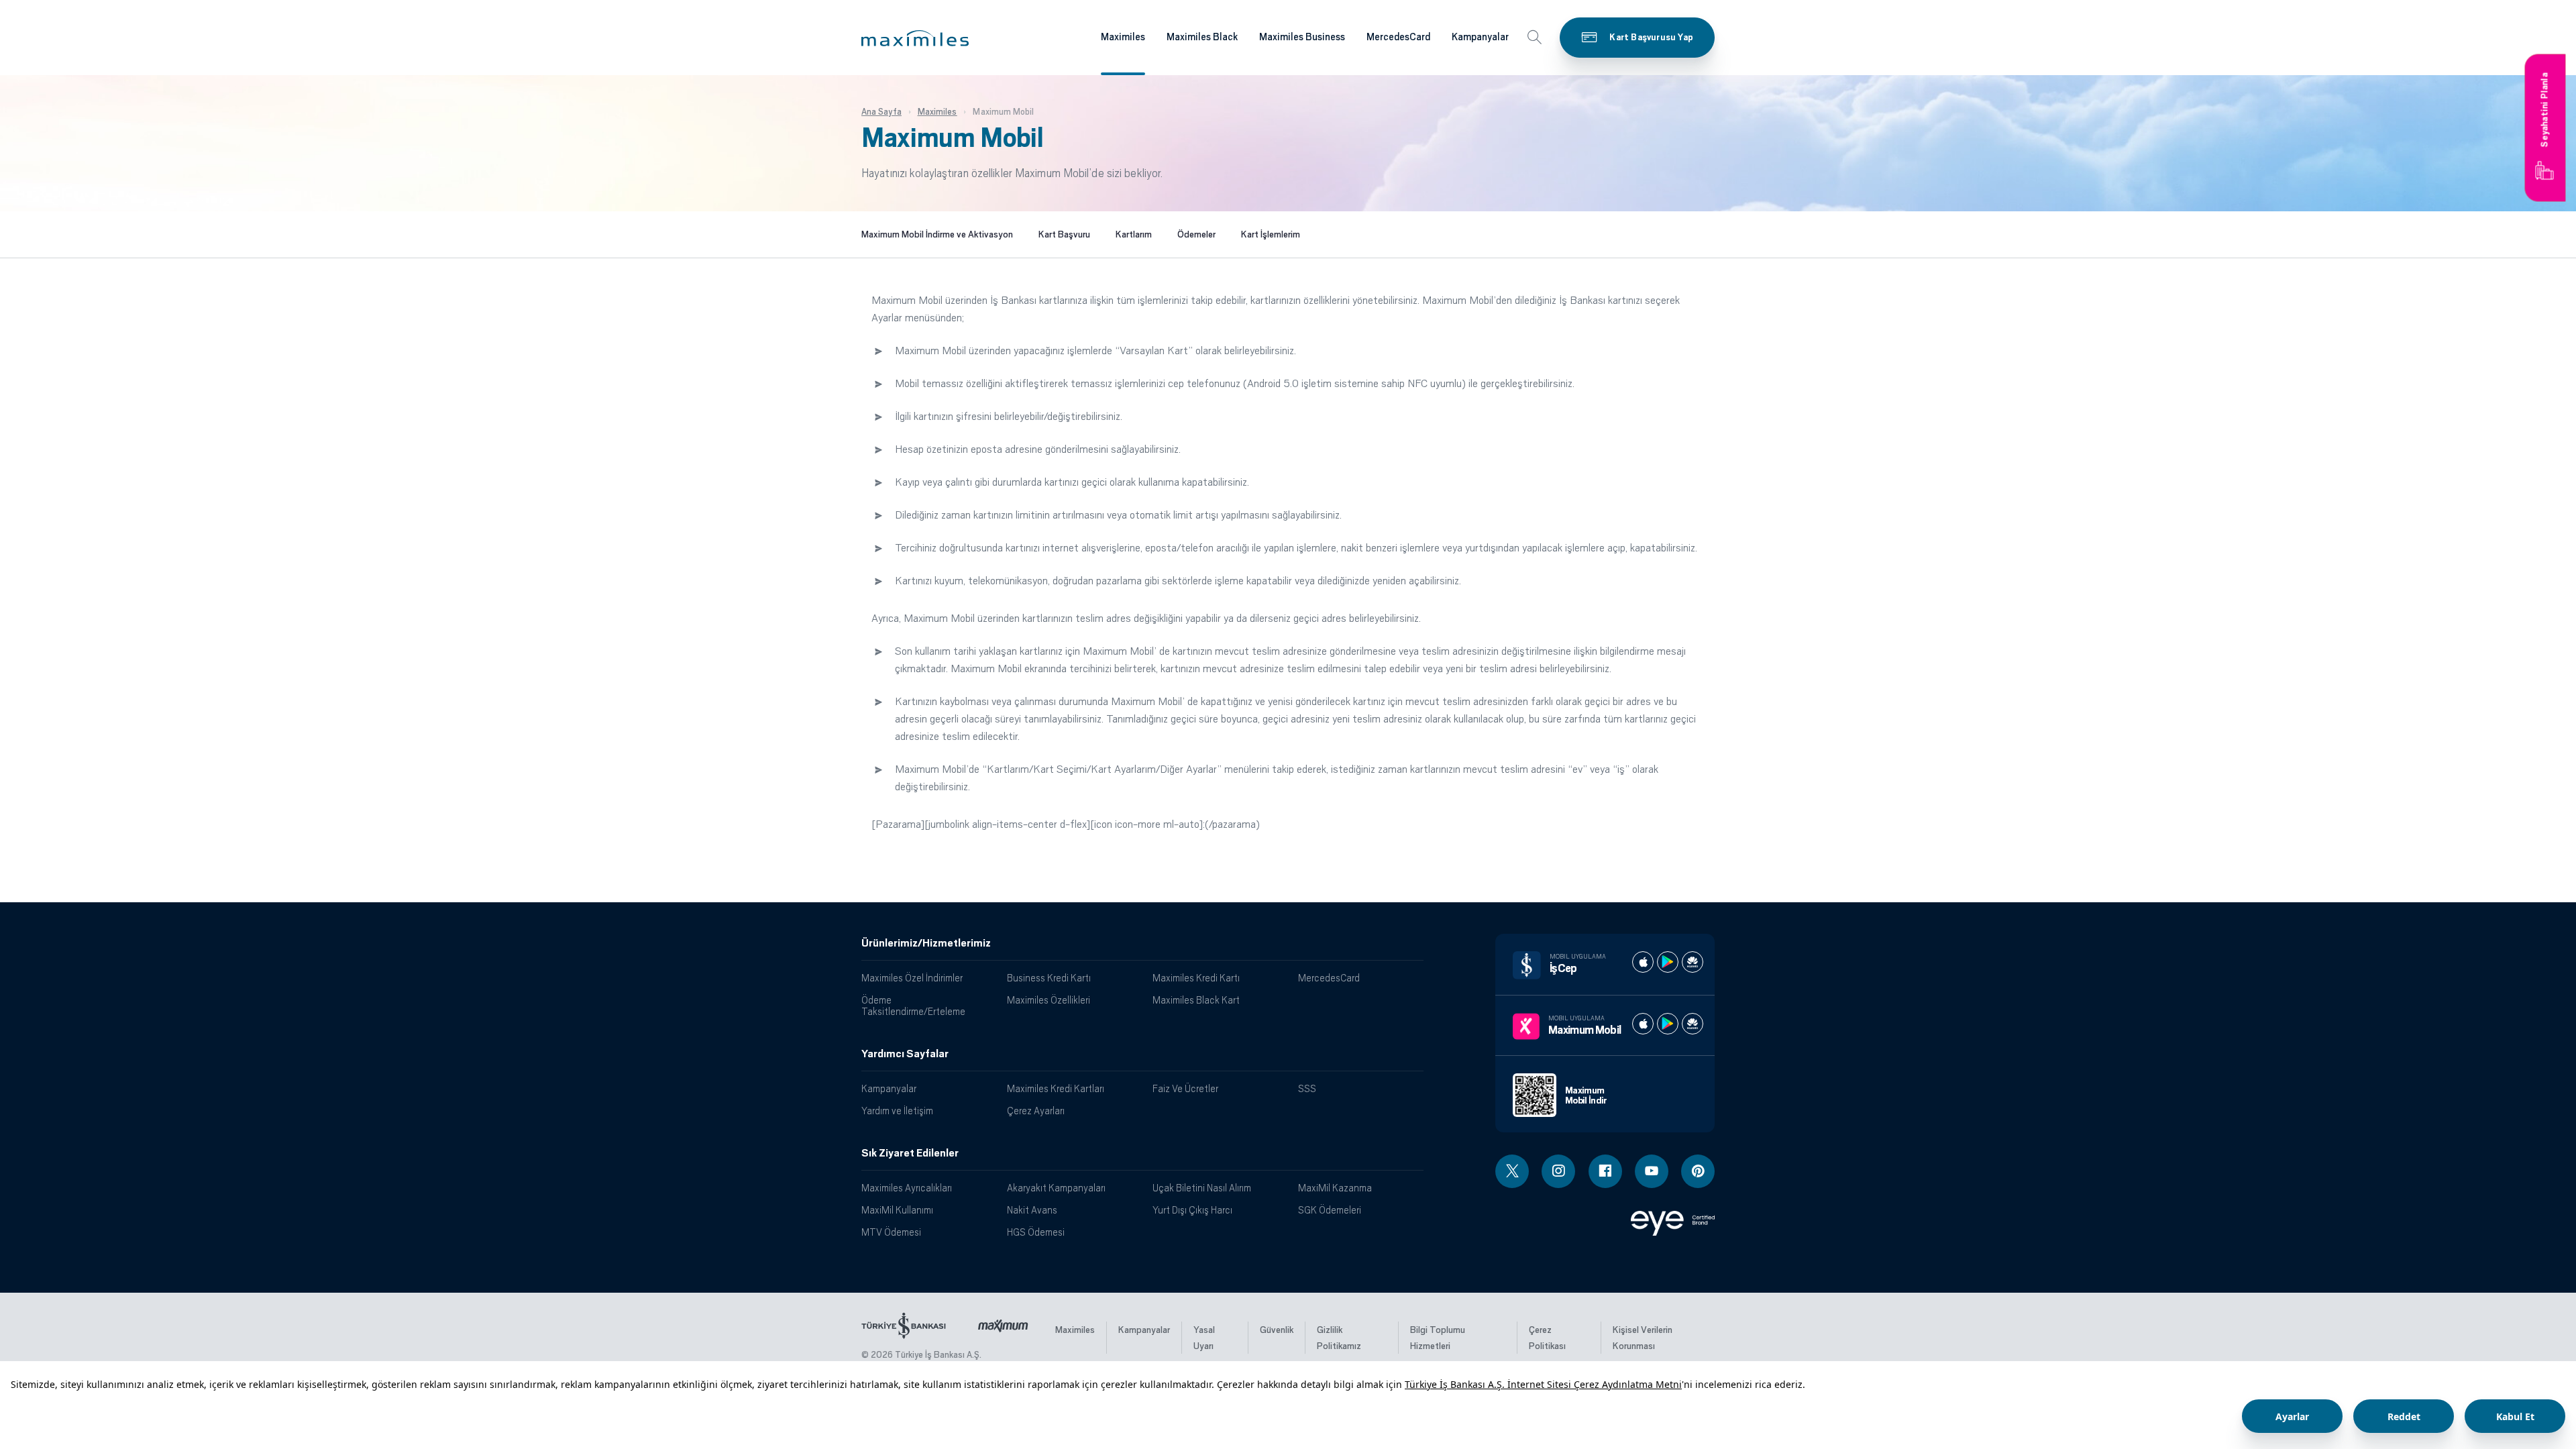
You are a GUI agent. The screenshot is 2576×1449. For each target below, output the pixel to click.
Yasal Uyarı (1204, 1338)
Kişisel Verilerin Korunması (1643, 1338)
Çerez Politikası (1547, 1338)
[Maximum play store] (1668, 1024)
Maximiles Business (1302, 37)
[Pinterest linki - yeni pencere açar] (1698, 1171)
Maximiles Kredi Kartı (1196, 978)
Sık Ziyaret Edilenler (910, 1153)
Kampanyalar (1480, 37)
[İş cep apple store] (1643, 962)
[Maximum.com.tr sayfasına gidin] (1003, 1323)
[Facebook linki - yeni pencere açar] (1605, 1171)
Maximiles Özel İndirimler (912, 978)
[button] (915, 38)
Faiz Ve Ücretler (1185, 1088)
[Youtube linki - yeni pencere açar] (1652, 1171)
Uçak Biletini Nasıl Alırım (1202, 1188)
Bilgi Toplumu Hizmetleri (1438, 1338)
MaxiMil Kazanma (1335, 1188)
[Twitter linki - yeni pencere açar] (1512, 1171)
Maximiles (1123, 37)
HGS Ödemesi (1036, 1232)
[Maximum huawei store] (1693, 1024)
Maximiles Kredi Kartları (1056, 1088)
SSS (1307, 1088)
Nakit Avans (1032, 1210)
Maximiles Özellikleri (1049, 1000)
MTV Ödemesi (891, 1232)
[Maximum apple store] (1643, 1024)
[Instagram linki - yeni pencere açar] (1558, 1171)
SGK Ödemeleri (1330, 1210)
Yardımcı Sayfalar (905, 1054)
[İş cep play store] (1668, 962)
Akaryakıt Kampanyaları (1056, 1188)
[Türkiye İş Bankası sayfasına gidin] (904, 1323)
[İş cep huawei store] (1693, 962)
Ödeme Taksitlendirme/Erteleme (913, 1006)
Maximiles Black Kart (1196, 1000)
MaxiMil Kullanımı (897, 1210)
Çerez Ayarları (1036, 1111)
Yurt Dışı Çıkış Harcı (1192, 1210)
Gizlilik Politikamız (1339, 1338)
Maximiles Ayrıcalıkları (907, 1188)
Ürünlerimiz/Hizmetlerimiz (926, 943)
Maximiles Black (1202, 37)
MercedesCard (1398, 37)
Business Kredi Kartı (1049, 978)
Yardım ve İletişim (897, 1111)
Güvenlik (1277, 1330)
